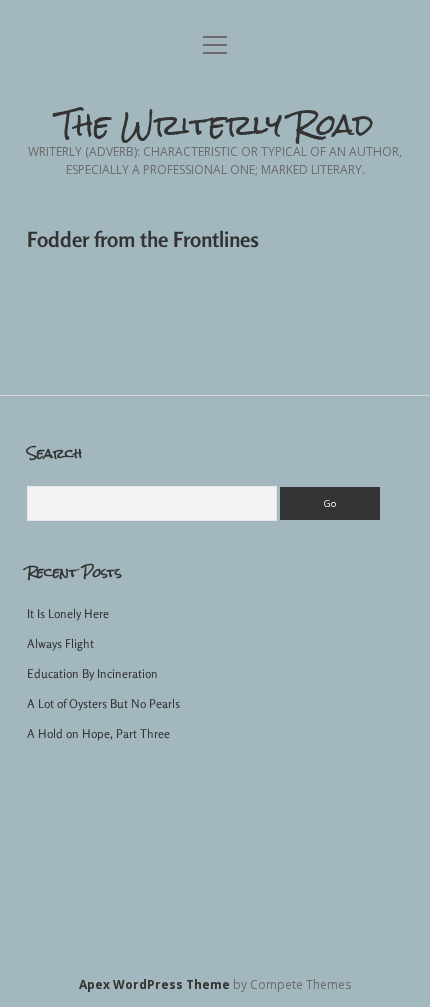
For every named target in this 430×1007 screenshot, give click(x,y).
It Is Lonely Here (68, 613)
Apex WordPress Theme (154, 984)
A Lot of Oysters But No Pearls (103, 703)
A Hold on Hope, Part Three (98, 733)
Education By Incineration (92, 673)
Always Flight (60, 643)
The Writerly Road (215, 124)
